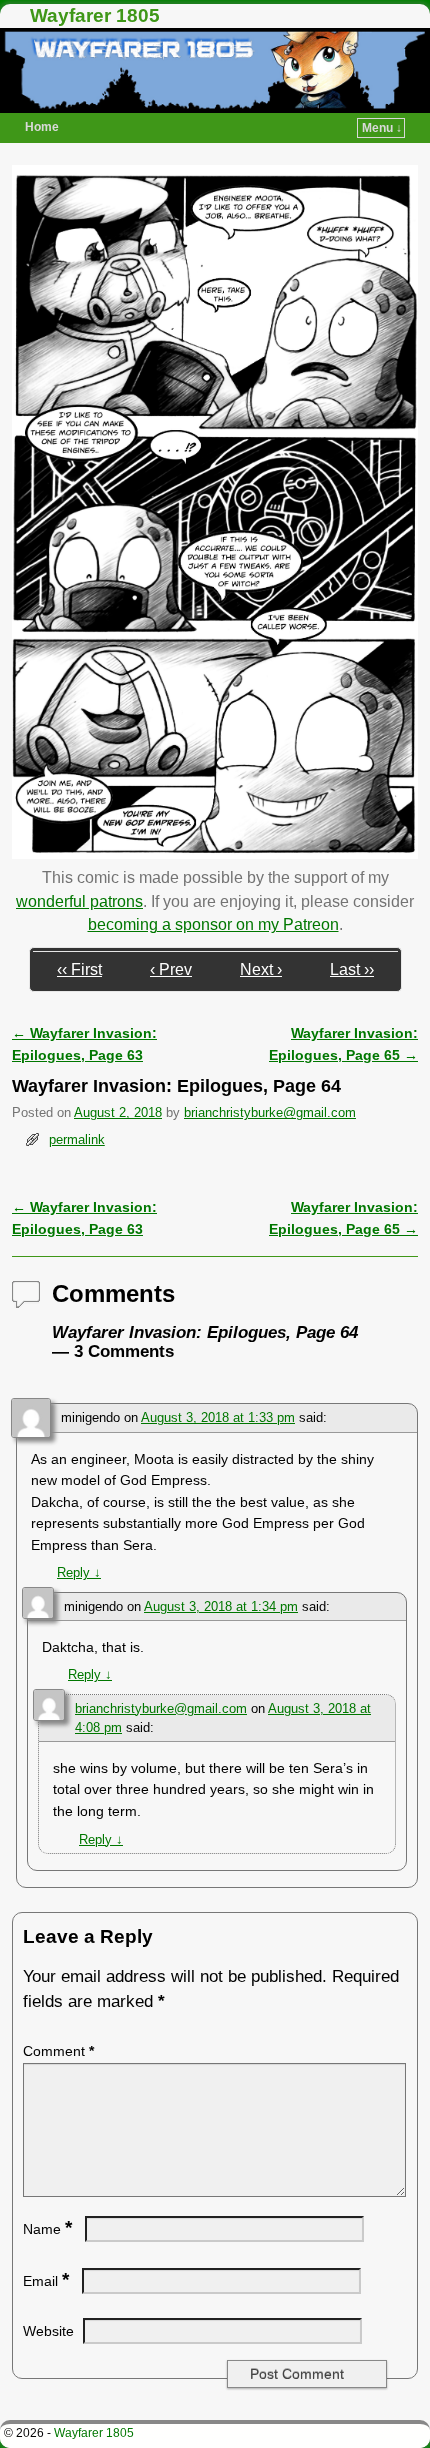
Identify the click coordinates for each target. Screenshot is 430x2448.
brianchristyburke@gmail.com (270, 1112)
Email (46, 2281)
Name (47, 2229)
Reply (79, 1572)
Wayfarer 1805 (95, 15)
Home (42, 127)
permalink (77, 1139)
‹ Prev (171, 969)
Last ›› (352, 969)
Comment (58, 2051)
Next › (261, 969)
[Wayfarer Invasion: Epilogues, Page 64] (215, 853)
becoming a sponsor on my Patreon (213, 924)
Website (48, 2331)
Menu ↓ (382, 128)
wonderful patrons (79, 901)
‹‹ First (79, 969)
